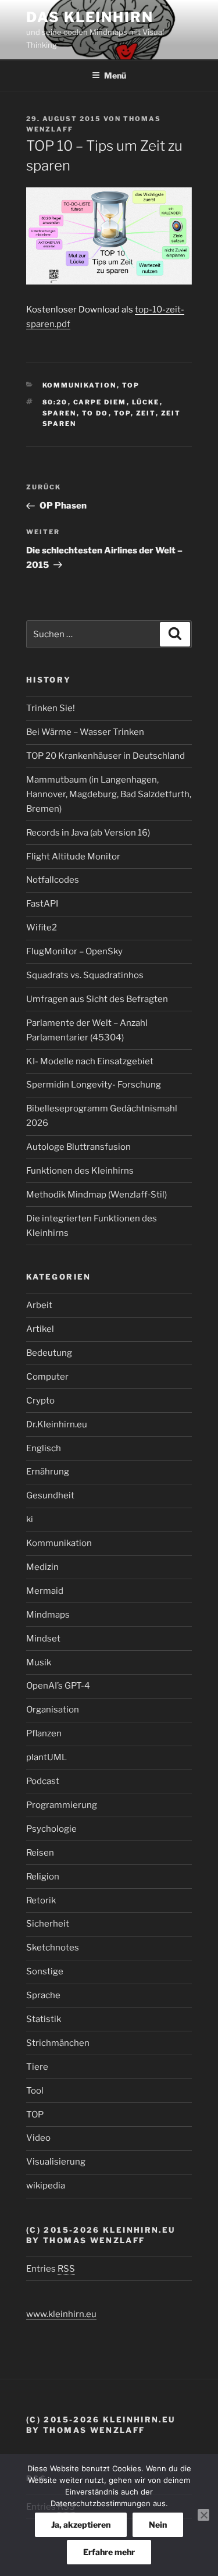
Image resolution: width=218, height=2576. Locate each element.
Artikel (40, 1329)
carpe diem (100, 402)
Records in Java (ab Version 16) (88, 833)
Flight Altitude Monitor (73, 857)
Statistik (44, 2019)
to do (95, 413)
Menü (115, 75)
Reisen (40, 1853)
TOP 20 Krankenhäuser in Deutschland (106, 756)
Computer (47, 1377)
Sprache (43, 1995)
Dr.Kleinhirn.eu (57, 1424)
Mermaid (45, 1591)
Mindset (43, 1639)
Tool (35, 2091)
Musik (39, 1662)
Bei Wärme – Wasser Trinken (85, 732)
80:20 (55, 402)
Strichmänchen (58, 2043)
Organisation (53, 1710)
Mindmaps (48, 1615)
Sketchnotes (53, 1948)
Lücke (146, 402)
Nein (158, 2525)
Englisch (44, 1448)
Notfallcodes (53, 880)
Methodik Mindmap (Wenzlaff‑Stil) (97, 1195)
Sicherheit (48, 1924)
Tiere (37, 2067)
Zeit (146, 413)
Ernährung (48, 1472)
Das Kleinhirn (90, 17)
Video (38, 2138)
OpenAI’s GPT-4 (58, 1686)
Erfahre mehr (109, 2552)
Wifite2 (42, 928)
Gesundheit (50, 1495)
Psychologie (51, 1829)
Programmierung (62, 1805)
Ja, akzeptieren (81, 2525)
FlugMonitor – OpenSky (74, 951)
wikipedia (46, 2186)
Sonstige (45, 1971)
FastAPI (42, 904)
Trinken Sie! (51, 708)
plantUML (47, 1757)
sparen (60, 413)
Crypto (40, 1401)
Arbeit (39, 1305)
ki (30, 1519)
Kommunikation (80, 385)
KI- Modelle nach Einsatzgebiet (90, 1061)
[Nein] (203, 2515)
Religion (43, 1877)
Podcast (43, 1781)
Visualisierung (56, 2162)
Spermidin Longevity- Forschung (94, 1085)
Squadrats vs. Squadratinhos (85, 975)
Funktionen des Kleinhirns (80, 1171)
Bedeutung (49, 1353)
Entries (51, 2269)
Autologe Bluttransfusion (78, 1147)
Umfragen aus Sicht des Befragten (97, 999)
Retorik (41, 1900)
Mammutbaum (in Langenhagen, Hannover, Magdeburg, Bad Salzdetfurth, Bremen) (109, 794)
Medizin (42, 1567)
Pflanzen (44, 1733)
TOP (131, 385)
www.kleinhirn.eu (61, 2314)
